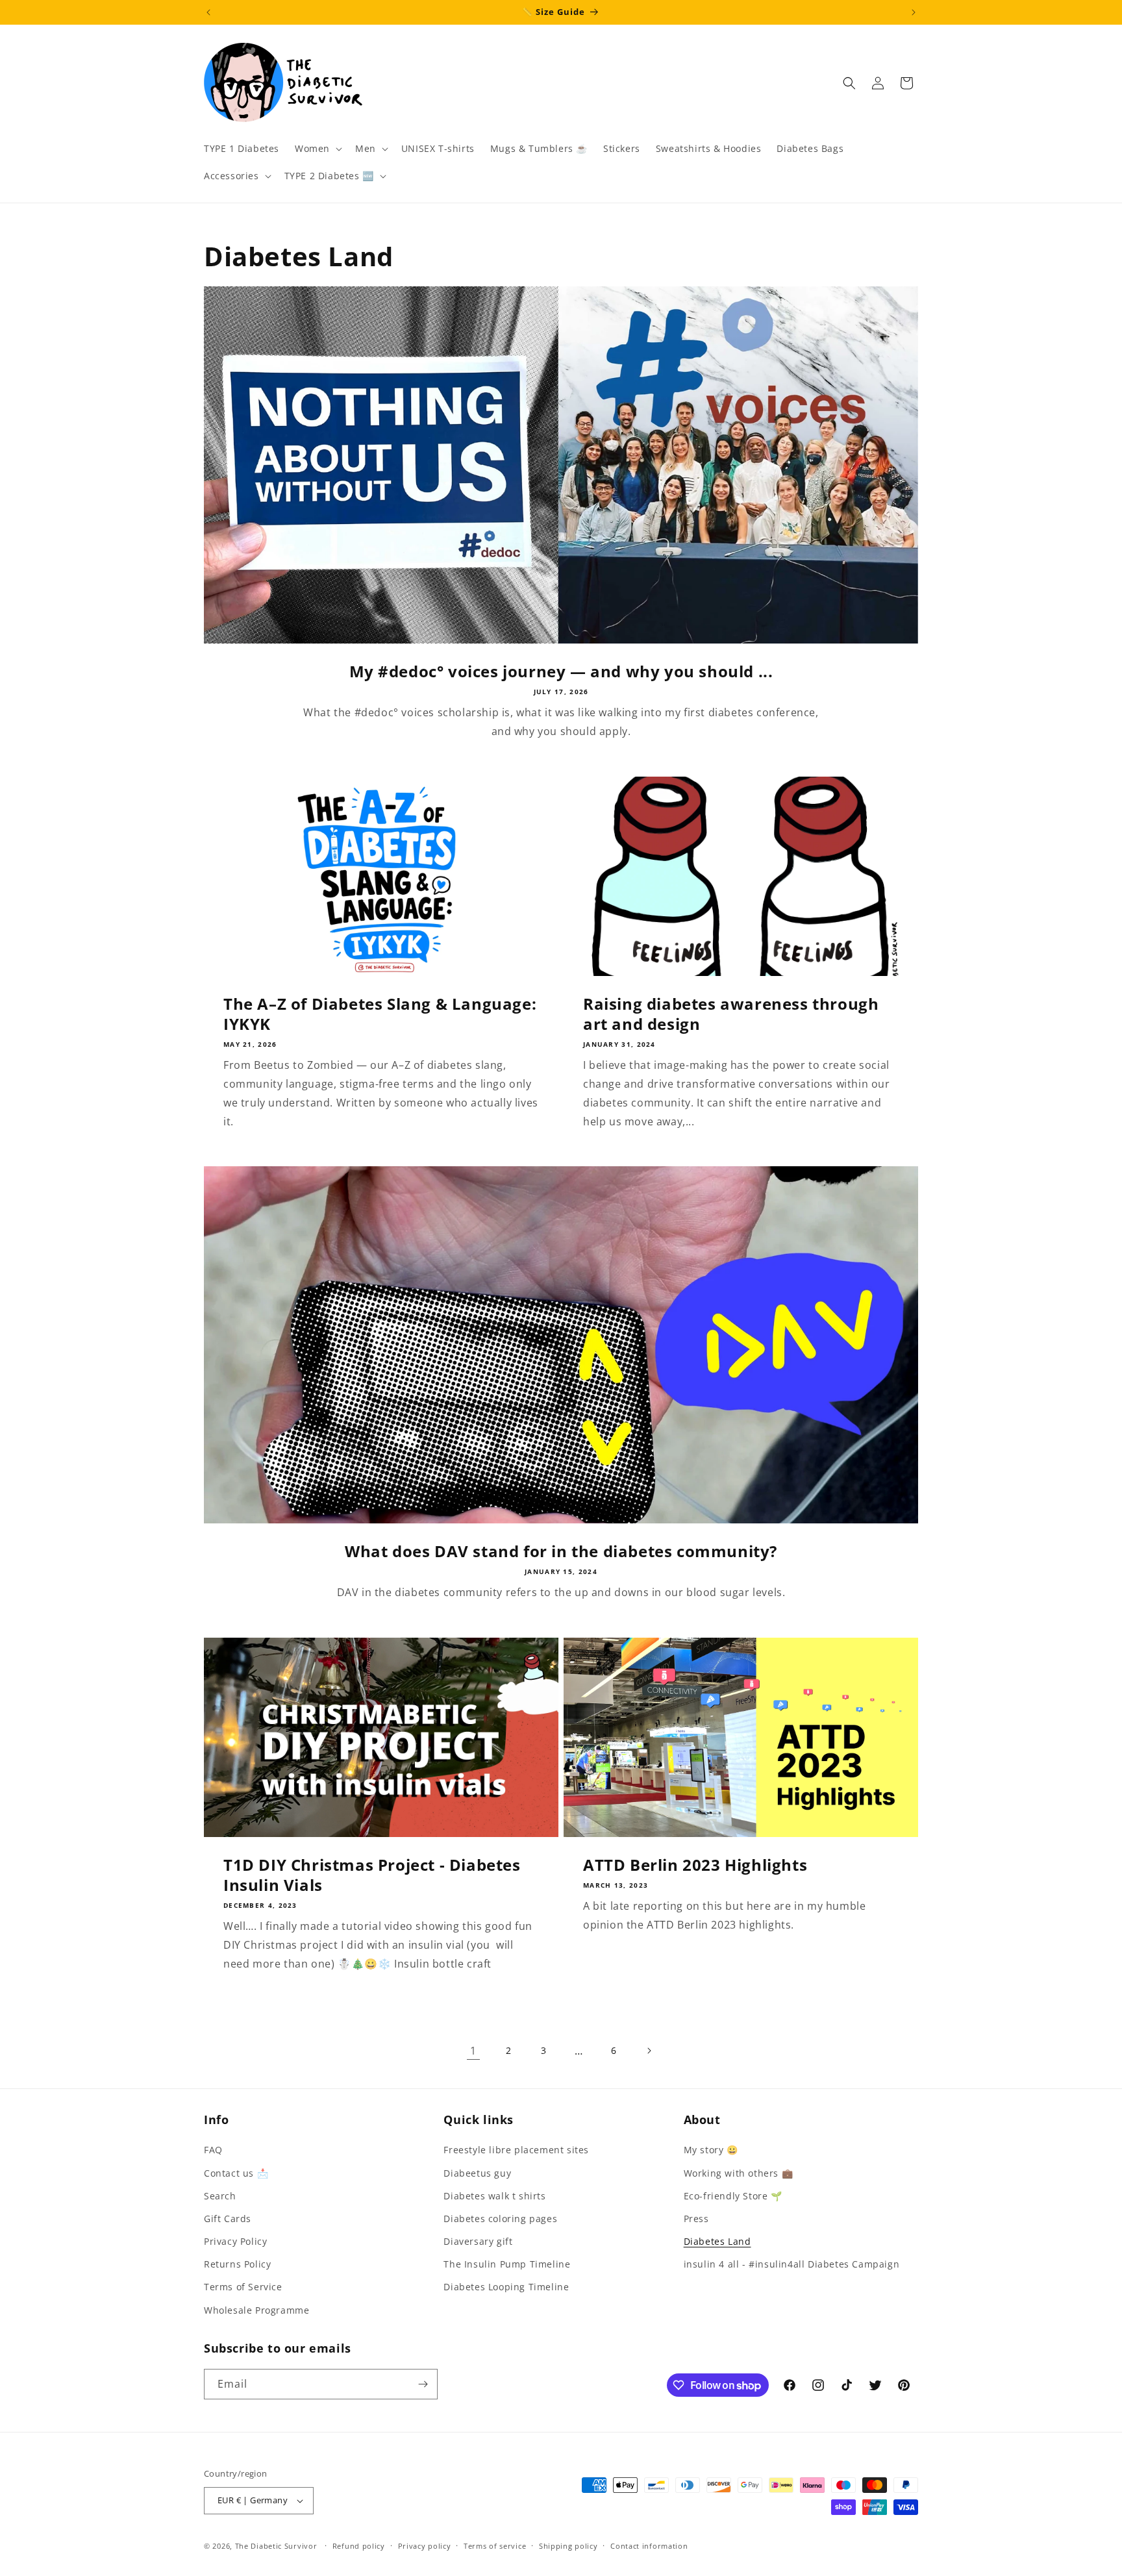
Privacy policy (425, 2546)
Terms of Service (243, 2287)
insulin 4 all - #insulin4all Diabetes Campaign (792, 2264)
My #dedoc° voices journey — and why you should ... (561, 671)
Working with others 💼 (739, 2173)
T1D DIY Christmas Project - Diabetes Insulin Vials (372, 1875)
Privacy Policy (235, 2241)
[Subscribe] (423, 2384)
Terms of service (495, 2546)
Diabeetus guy (477, 2173)
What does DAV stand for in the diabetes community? (561, 1551)
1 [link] (473, 2051)
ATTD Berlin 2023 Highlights (695, 1865)
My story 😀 (711, 2150)
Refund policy (359, 2546)
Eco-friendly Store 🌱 (733, 2196)
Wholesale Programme (256, 2310)
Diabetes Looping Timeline (506, 2287)
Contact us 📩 (236, 2173)
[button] (317, 149)
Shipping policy (568, 2546)
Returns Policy (237, 2264)
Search (220, 2196)
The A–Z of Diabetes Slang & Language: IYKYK (380, 1014)
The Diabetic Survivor (276, 2546)
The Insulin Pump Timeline (507, 2264)
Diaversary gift (478, 2241)
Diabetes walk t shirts (494, 2196)
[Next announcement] (914, 12)
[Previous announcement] (208, 12)
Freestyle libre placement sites (516, 2150)
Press (696, 2219)
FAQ (213, 2150)
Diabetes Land (717, 2241)
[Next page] (649, 2051)
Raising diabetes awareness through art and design (731, 1014)
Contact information (649, 2546)
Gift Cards (228, 2219)
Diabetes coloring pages (500, 2219)
